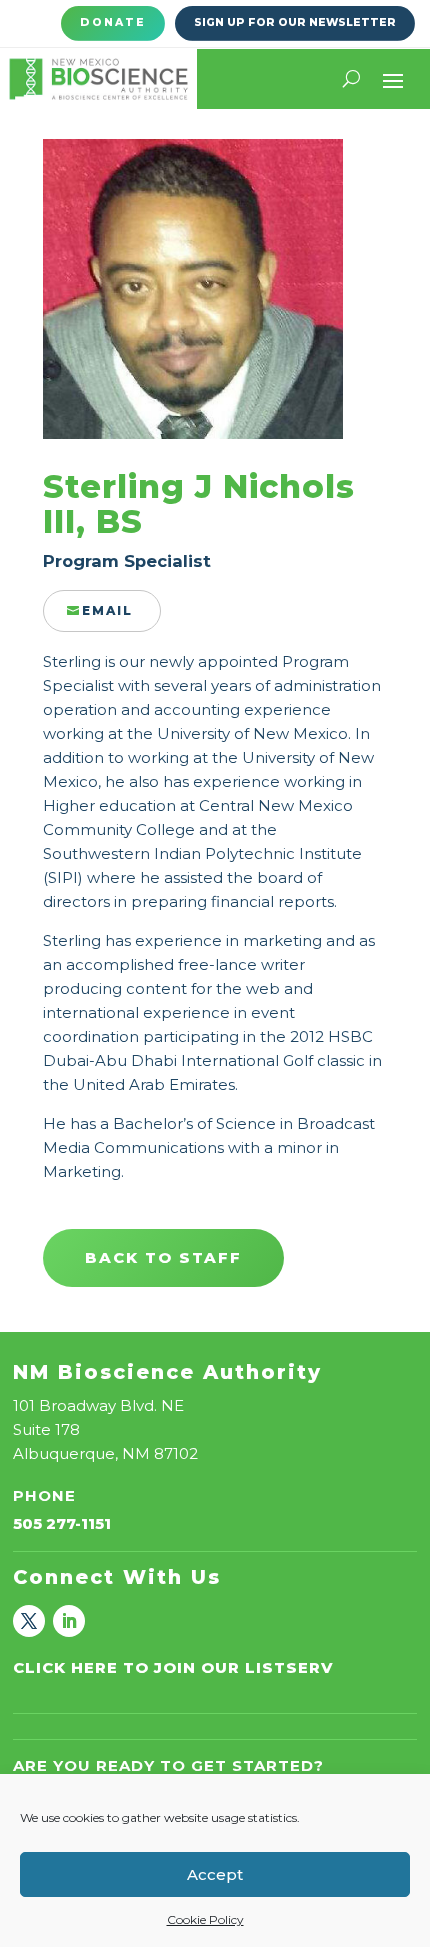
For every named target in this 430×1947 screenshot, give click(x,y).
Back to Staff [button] (163, 1257)
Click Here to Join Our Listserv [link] (173, 1667)
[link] (98, 79)
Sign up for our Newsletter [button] (295, 22)
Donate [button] (113, 22)
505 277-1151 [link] (62, 1523)
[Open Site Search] (351, 79)
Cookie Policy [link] (205, 1919)
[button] (393, 79)
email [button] (107, 610)
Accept (215, 1874)
